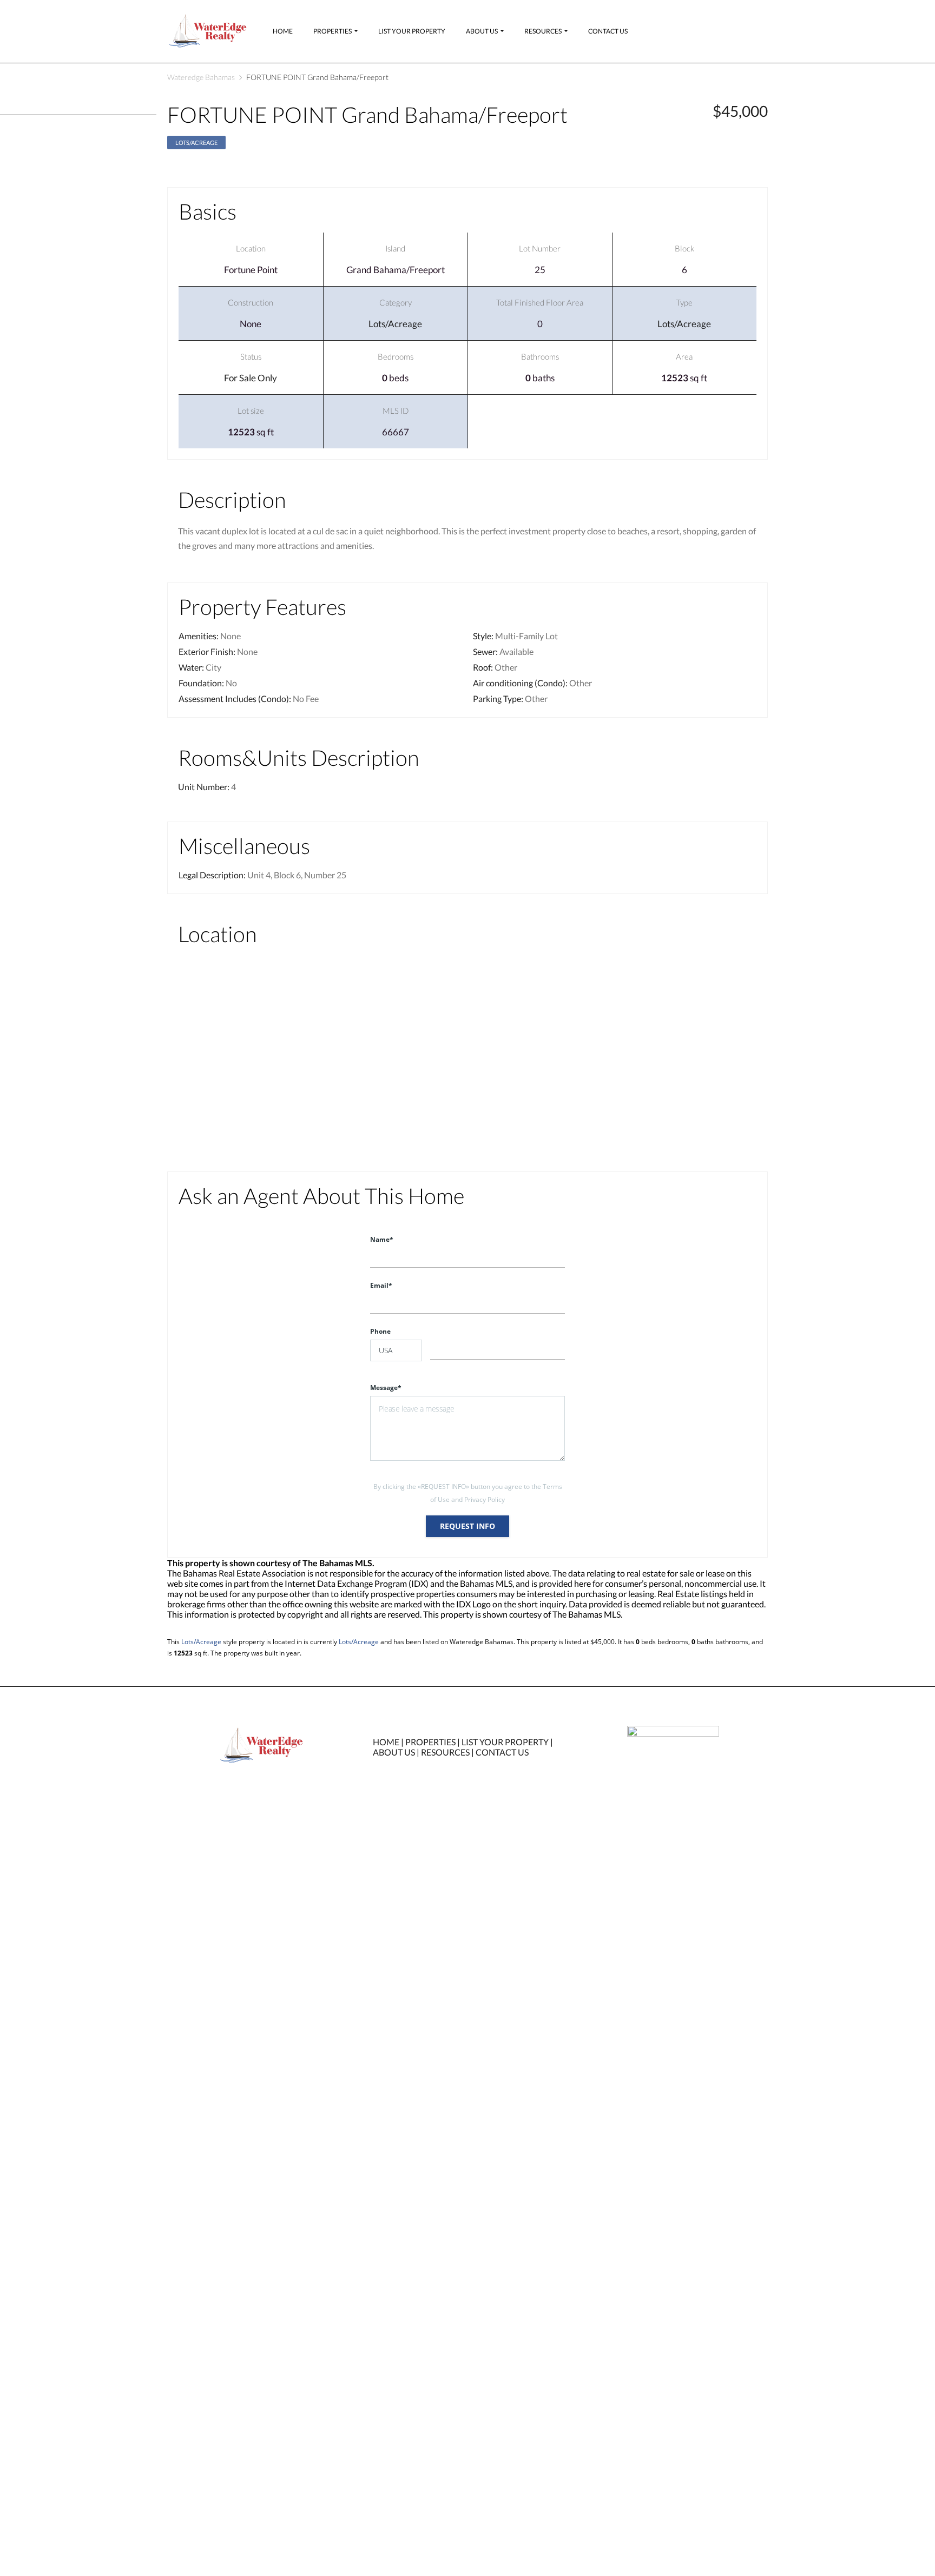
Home (283, 31)
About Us (482, 31)
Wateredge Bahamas (201, 77)
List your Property (412, 31)
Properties (332, 31)
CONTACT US (502, 1752)
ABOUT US (394, 1752)
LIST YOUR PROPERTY (505, 1742)
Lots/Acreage (196, 143)
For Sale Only (251, 378)
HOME (386, 1742)
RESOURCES (445, 1752)
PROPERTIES (430, 1742)
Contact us (608, 31)
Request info (467, 1526)
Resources (543, 31)
